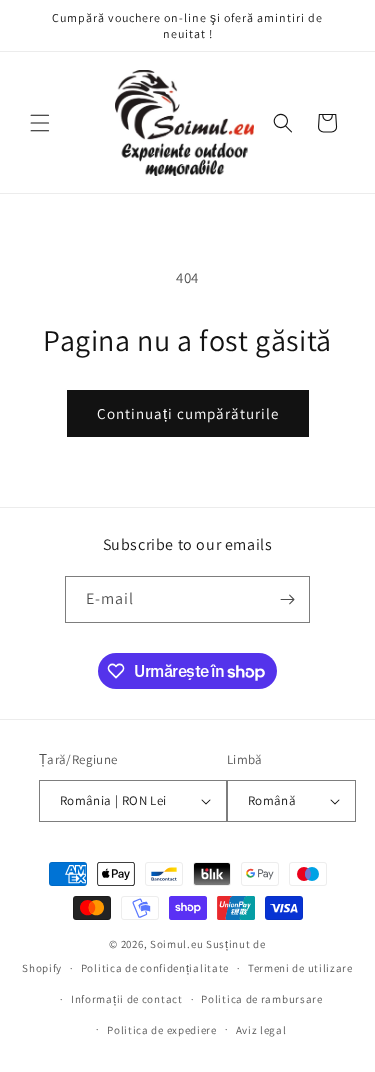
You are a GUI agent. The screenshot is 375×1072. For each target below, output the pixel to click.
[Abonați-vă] (287, 599)
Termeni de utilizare (300, 968)
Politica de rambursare (261, 999)
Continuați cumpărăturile (188, 413)
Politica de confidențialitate (155, 968)
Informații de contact (127, 999)
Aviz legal (261, 1030)
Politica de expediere (162, 1030)
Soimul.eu (176, 944)
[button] (40, 123)
